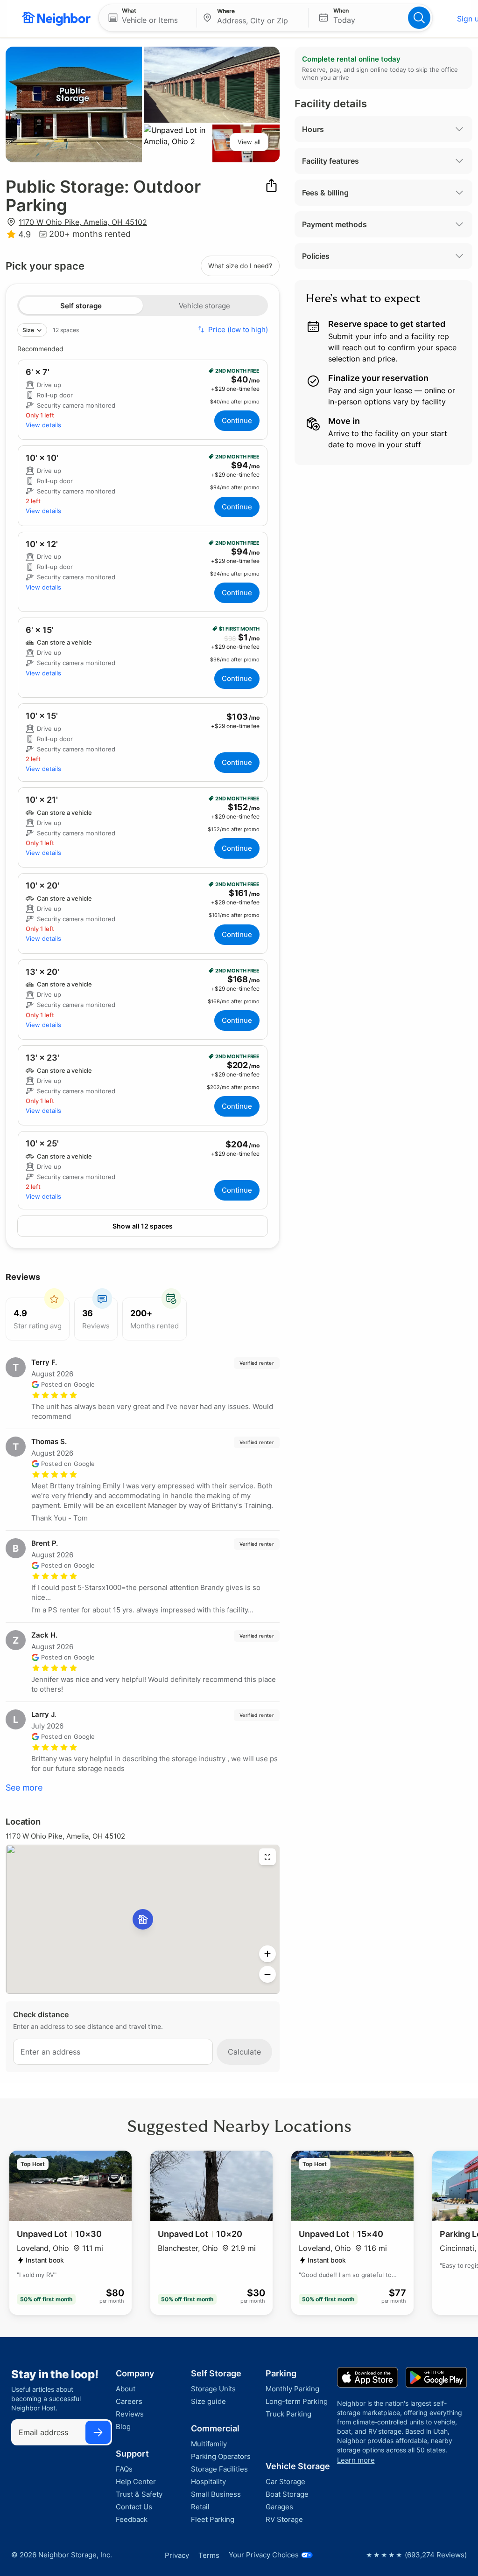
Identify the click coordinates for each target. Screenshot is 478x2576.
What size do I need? (240, 266)
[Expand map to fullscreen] (267, 1857)
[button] (148, 18)
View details (43, 425)
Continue (237, 420)
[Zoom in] (267, 1954)
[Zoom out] (267, 1974)
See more (24, 1788)
